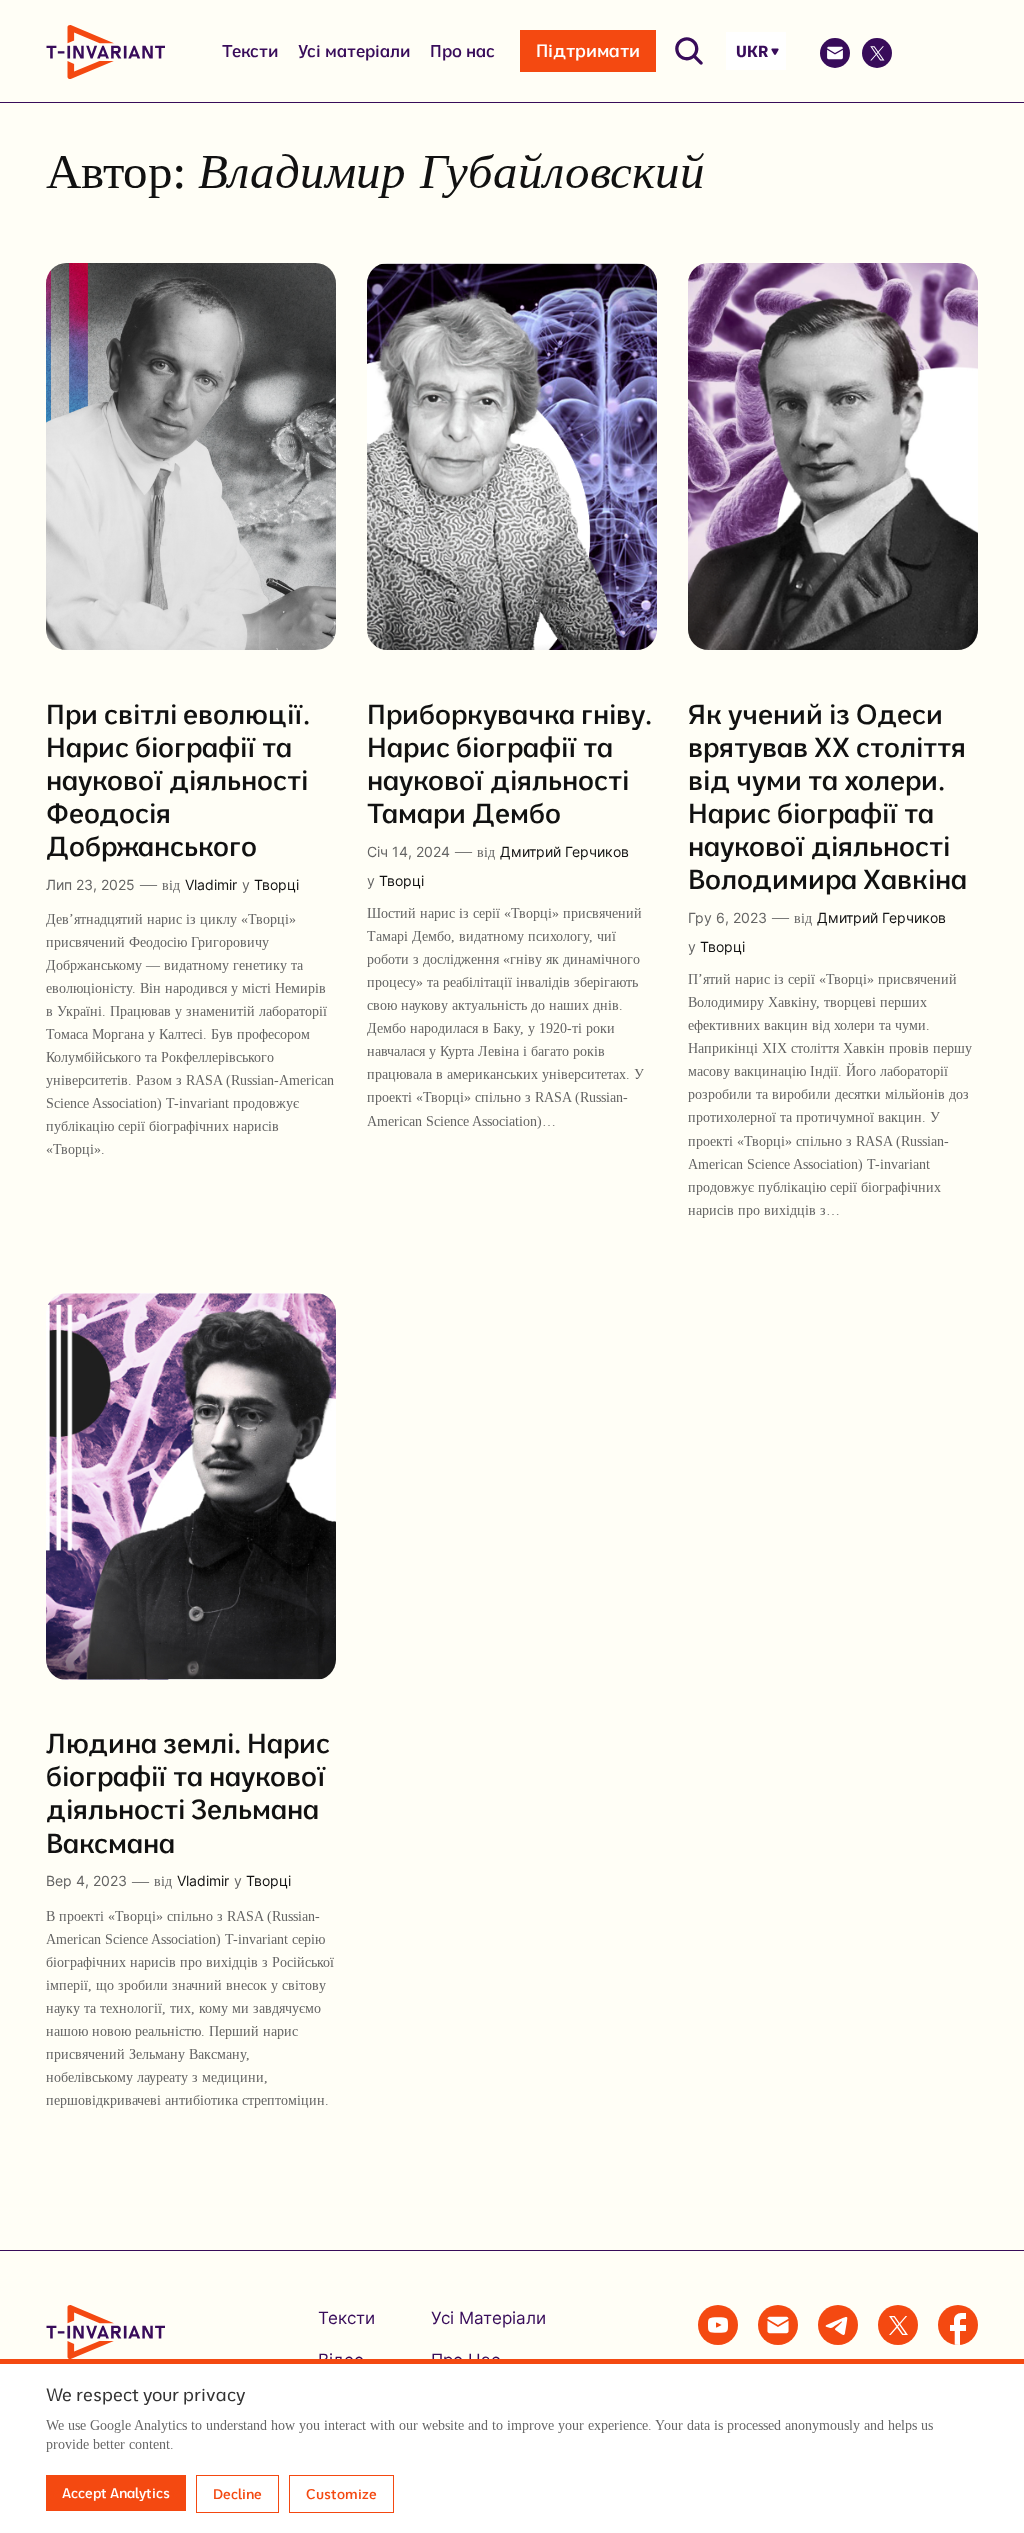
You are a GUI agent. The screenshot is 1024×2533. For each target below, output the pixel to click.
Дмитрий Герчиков (564, 851)
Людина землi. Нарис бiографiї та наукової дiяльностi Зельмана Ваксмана (188, 1792)
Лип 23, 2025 (90, 884)
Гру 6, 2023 (727, 917)
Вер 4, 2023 (86, 1880)
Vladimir (211, 884)
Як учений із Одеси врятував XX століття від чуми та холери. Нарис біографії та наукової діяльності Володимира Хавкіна (827, 796)
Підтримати (588, 50)
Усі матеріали (354, 50)
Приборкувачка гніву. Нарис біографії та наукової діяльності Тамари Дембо (509, 763)
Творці (276, 884)
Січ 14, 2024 (408, 851)
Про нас (462, 50)
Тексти (250, 50)
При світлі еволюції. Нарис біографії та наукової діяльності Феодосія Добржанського (178, 779)
